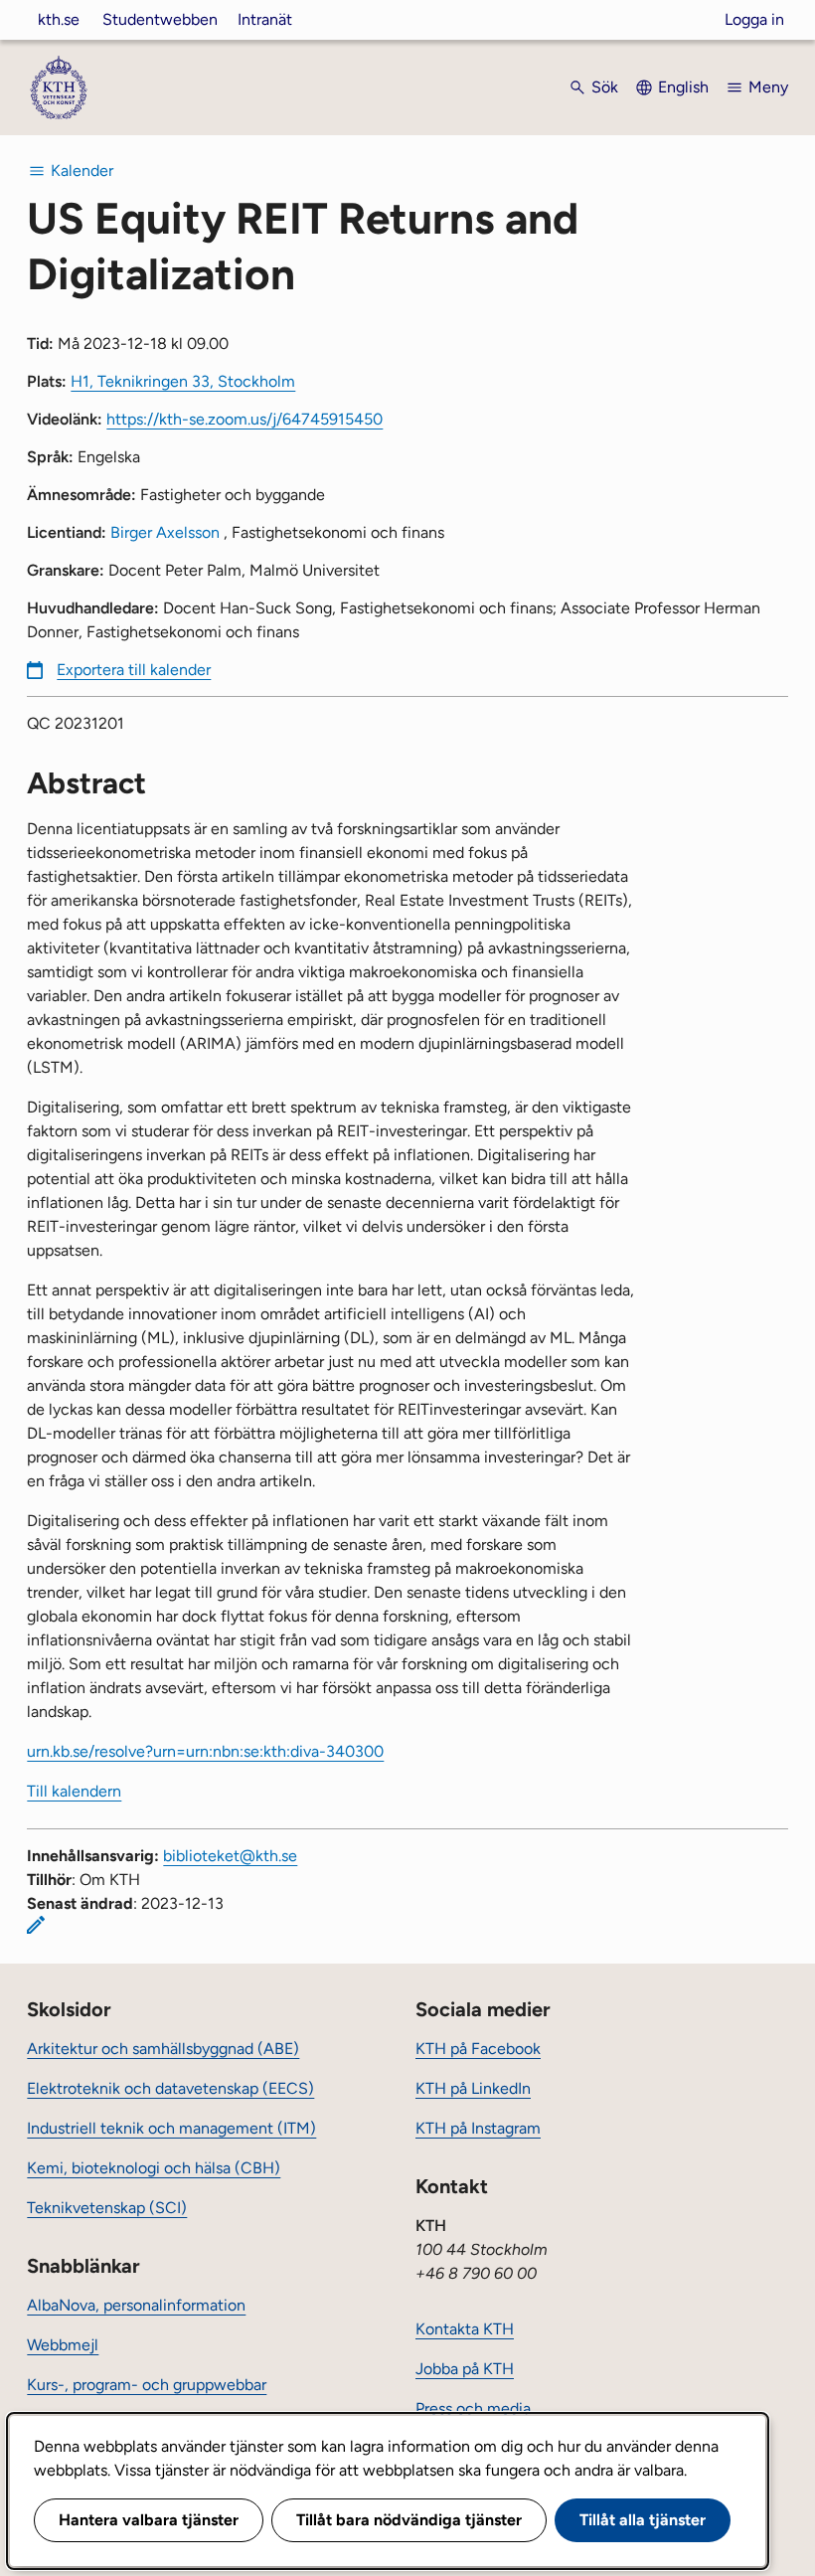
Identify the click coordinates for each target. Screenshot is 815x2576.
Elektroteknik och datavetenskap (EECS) (170, 2088)
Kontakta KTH (465, 2329)
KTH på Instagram (478, 2128)
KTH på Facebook (478, 2049)
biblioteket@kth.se (230, 1856)
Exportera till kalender (134, 670)
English (683, 87)
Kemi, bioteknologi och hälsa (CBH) (154, 2168)
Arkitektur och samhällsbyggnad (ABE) (163, 2049)
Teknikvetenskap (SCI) (107, 2208)
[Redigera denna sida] (36, 1925)
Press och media (473, 2408)
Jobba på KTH (465, 2369)
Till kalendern (74, 1791)
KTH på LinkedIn (473, 2088)
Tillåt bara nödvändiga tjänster (409, 2520)
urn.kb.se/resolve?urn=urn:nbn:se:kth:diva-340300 (205, 1751)
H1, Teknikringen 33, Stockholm (183, 381)
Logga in (754, 19)
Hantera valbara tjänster (149, 2520)
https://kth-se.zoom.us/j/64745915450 (244, 419)
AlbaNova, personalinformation (136, 2305)
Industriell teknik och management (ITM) (171, 2128)
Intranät (265, 19)
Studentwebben (160, 19)
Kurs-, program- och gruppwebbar (147, 2385)
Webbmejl (63, 2345)
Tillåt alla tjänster (643, 2520)
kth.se (59, 19)
